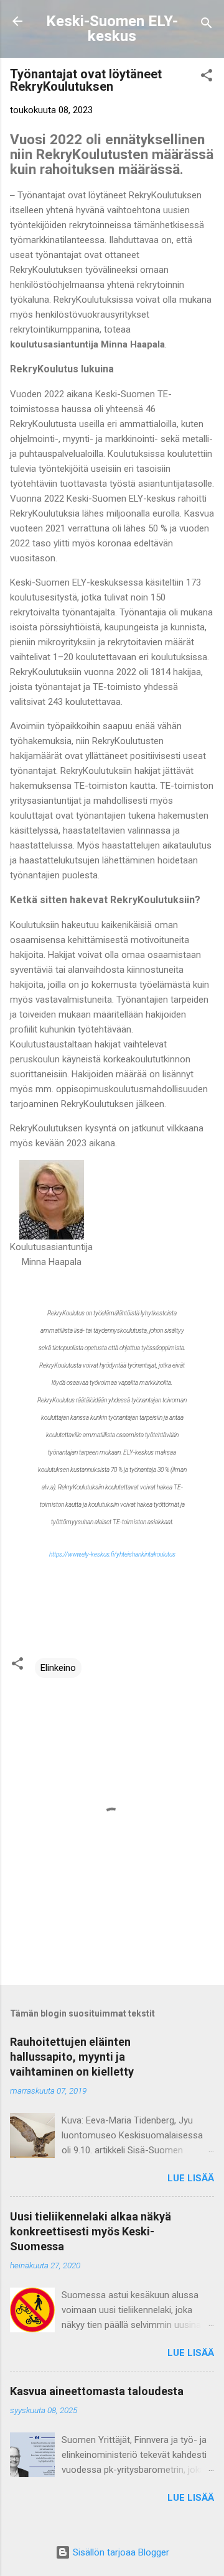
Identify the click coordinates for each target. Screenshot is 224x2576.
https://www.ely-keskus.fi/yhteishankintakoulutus (112, 1554)
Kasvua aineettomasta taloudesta (97, 2391)
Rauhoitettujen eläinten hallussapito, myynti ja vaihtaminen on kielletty (72, 2057)
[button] (207, 77)
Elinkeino (58, 1668)
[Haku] (207, 25)
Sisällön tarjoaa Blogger (120, 2552)
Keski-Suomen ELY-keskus (112, 29)
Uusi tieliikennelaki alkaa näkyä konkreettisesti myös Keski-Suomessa (91, 2231)
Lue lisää (191, 2178)
